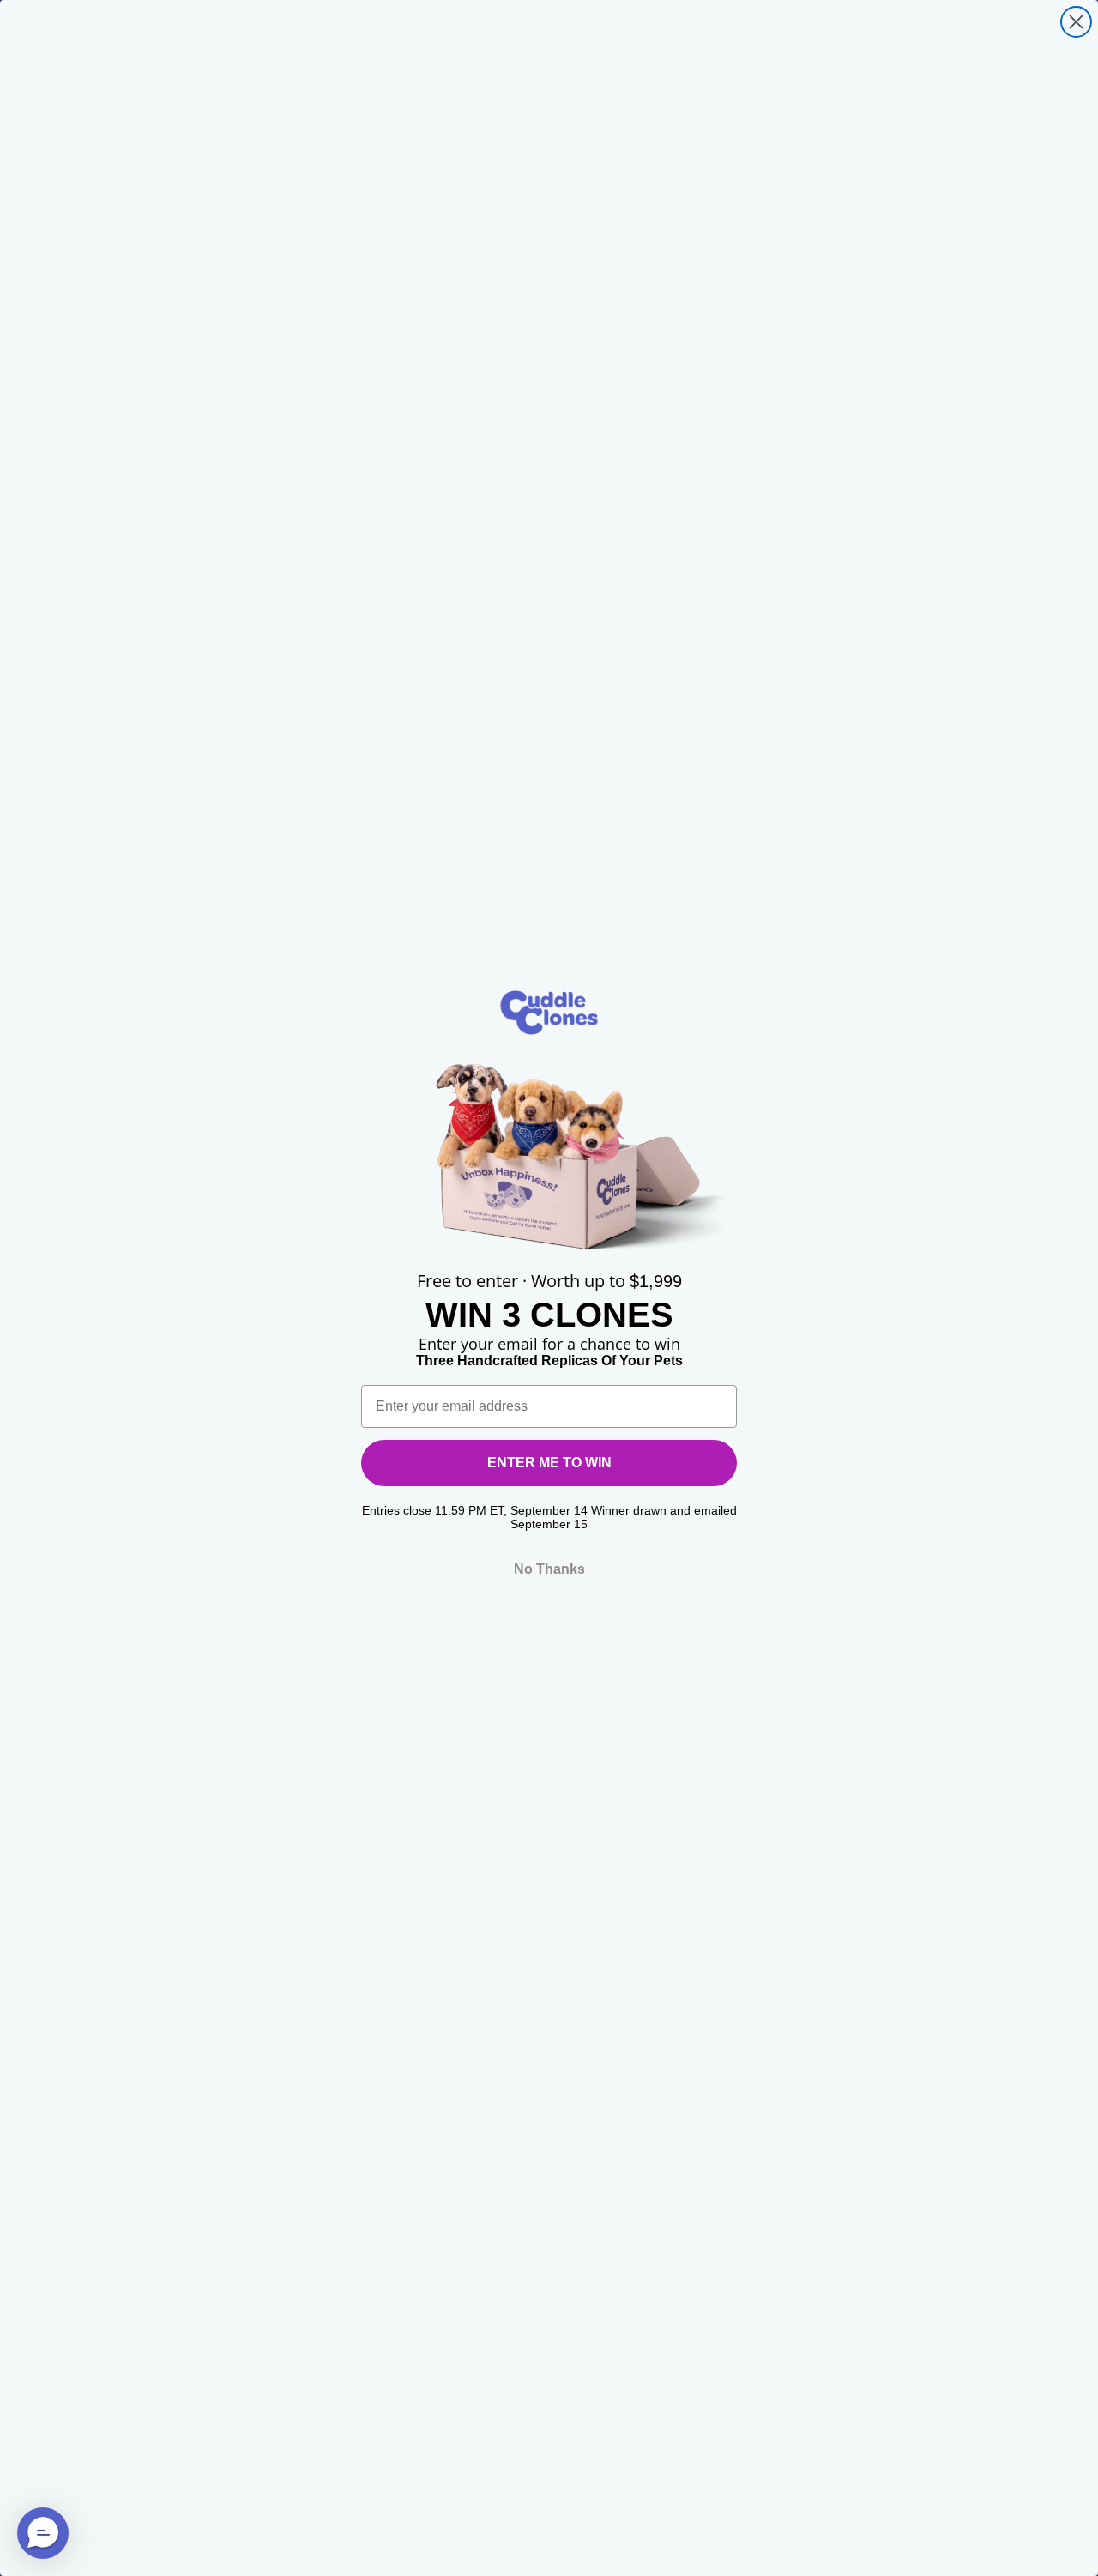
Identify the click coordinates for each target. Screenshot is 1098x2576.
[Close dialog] (1076, 22)
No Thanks (549, 1569)
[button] (43, 2533)
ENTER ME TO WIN (549, 1463)
